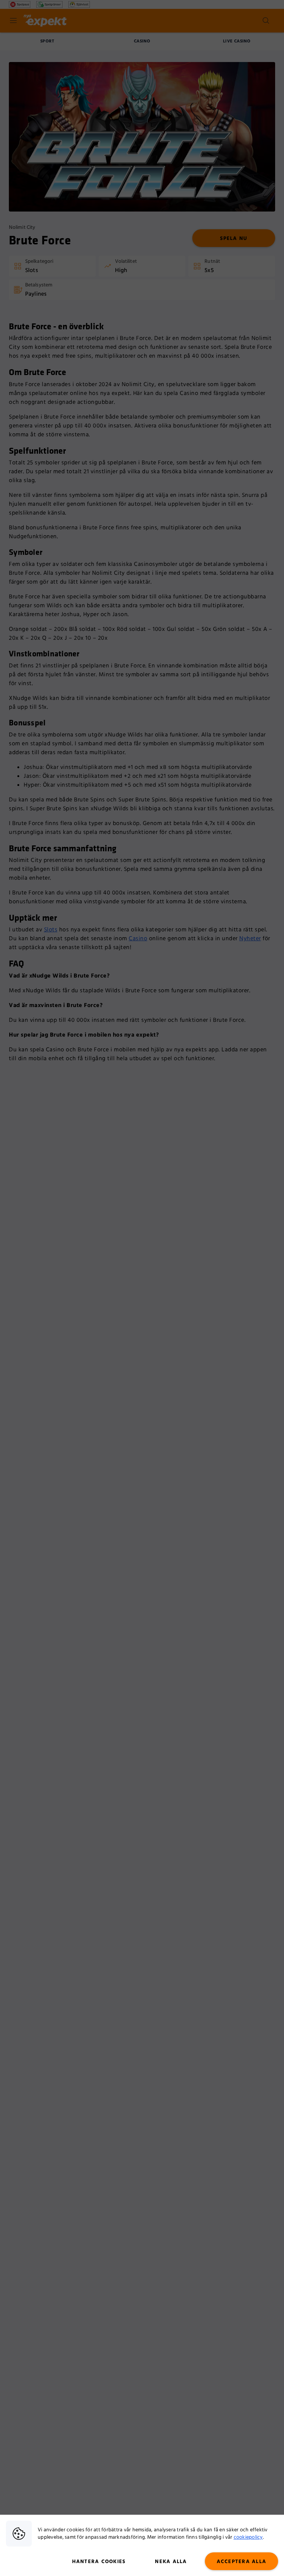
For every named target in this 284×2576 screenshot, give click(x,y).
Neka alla (171, 2562)
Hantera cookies (99, 2562)
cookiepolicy (248, 2537)
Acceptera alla (242, 2562)
